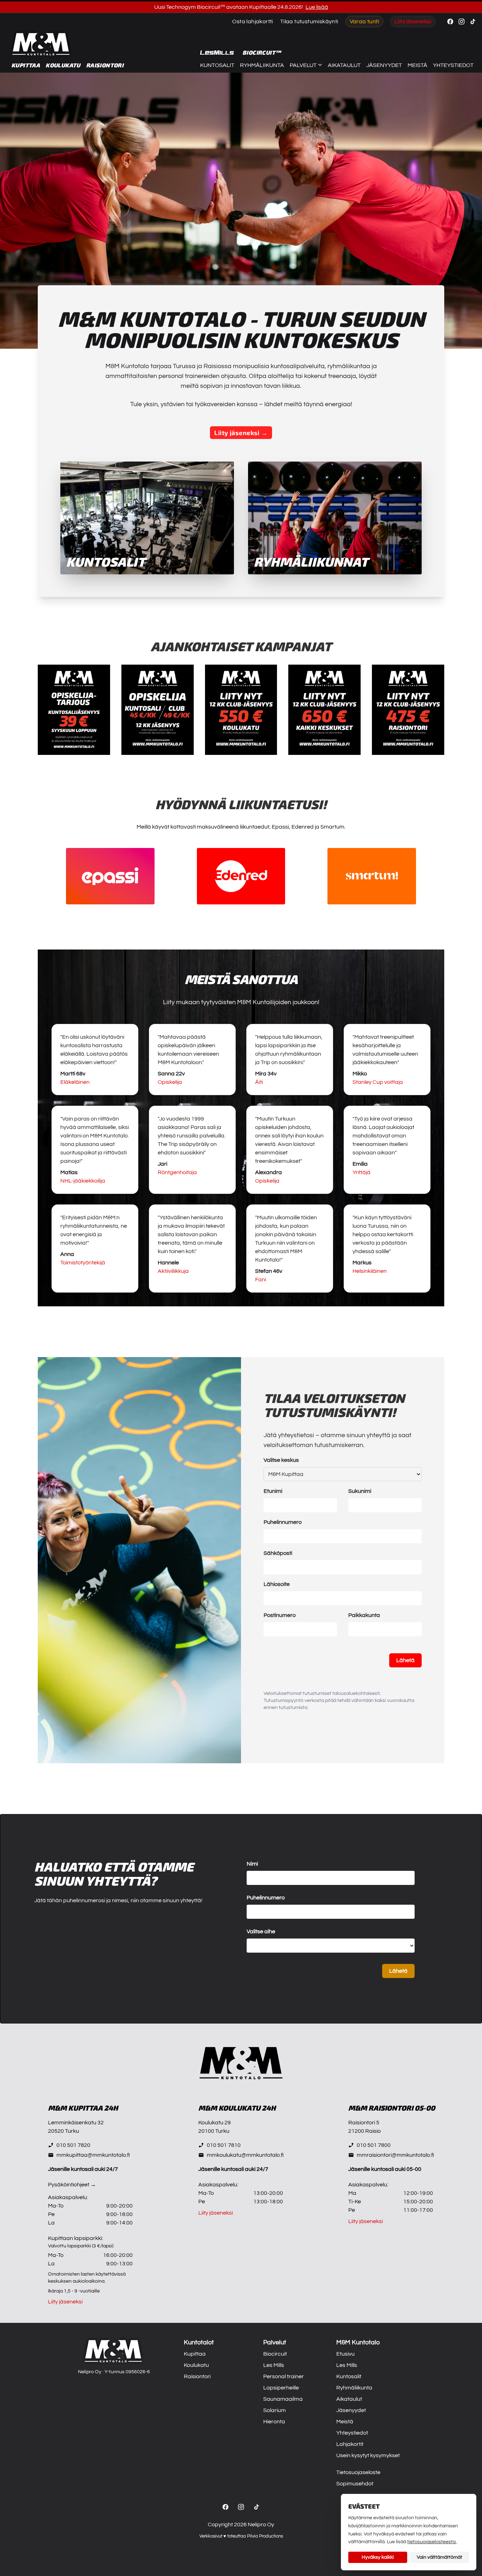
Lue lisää (317, 7)
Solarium (275, 2410)
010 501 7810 (224, 2145)
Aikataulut (344, 65)
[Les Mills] (217, 53)
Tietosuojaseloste (358, 2472)
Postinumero (280, 1615)
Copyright (220, 2525)
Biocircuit (275, 2354)
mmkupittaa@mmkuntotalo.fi (93, 2155)
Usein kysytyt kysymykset (368, 2455)
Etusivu (345, 2354)
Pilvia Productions (265, 2536)
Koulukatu (63, 65)
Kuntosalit (217, 65)
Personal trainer (284, 2376)
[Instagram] (241, 2507)
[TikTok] (257, 2507)
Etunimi (273, 1491)
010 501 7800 (374, 2145)
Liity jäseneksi (413, 22)
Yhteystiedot (453, 65)
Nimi (252, 1864)
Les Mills (274, 2365)
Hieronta (274, 2422)
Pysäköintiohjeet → (72, 2185)
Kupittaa (26, 65)
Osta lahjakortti (252, 22)
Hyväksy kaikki (378, 2557)
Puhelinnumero (283, 1522)
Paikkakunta (364, 1615)
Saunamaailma (283, 2399)
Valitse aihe (261, 1931)
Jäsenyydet (384, 65)
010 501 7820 (73, 2145)
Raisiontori (105, 65)
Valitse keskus (281, 1460)
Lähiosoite (277, 1584)
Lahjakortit (350, 2444)
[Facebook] (225, 2507)
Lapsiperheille (281, 2388)
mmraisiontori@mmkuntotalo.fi (395, 2155)
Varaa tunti (364, 22)
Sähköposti (278, 1553)
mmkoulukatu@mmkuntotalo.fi (245, 2155)
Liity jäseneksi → (241, 433)
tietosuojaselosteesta (432, 2542)
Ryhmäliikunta (262, 65)
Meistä (417, 65)
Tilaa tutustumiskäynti (309, 22)
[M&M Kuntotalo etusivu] (41, 44)
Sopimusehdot (355, 2484)
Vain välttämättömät (439, 2557)
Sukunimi (360, 1491)
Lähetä (405, 1660)
